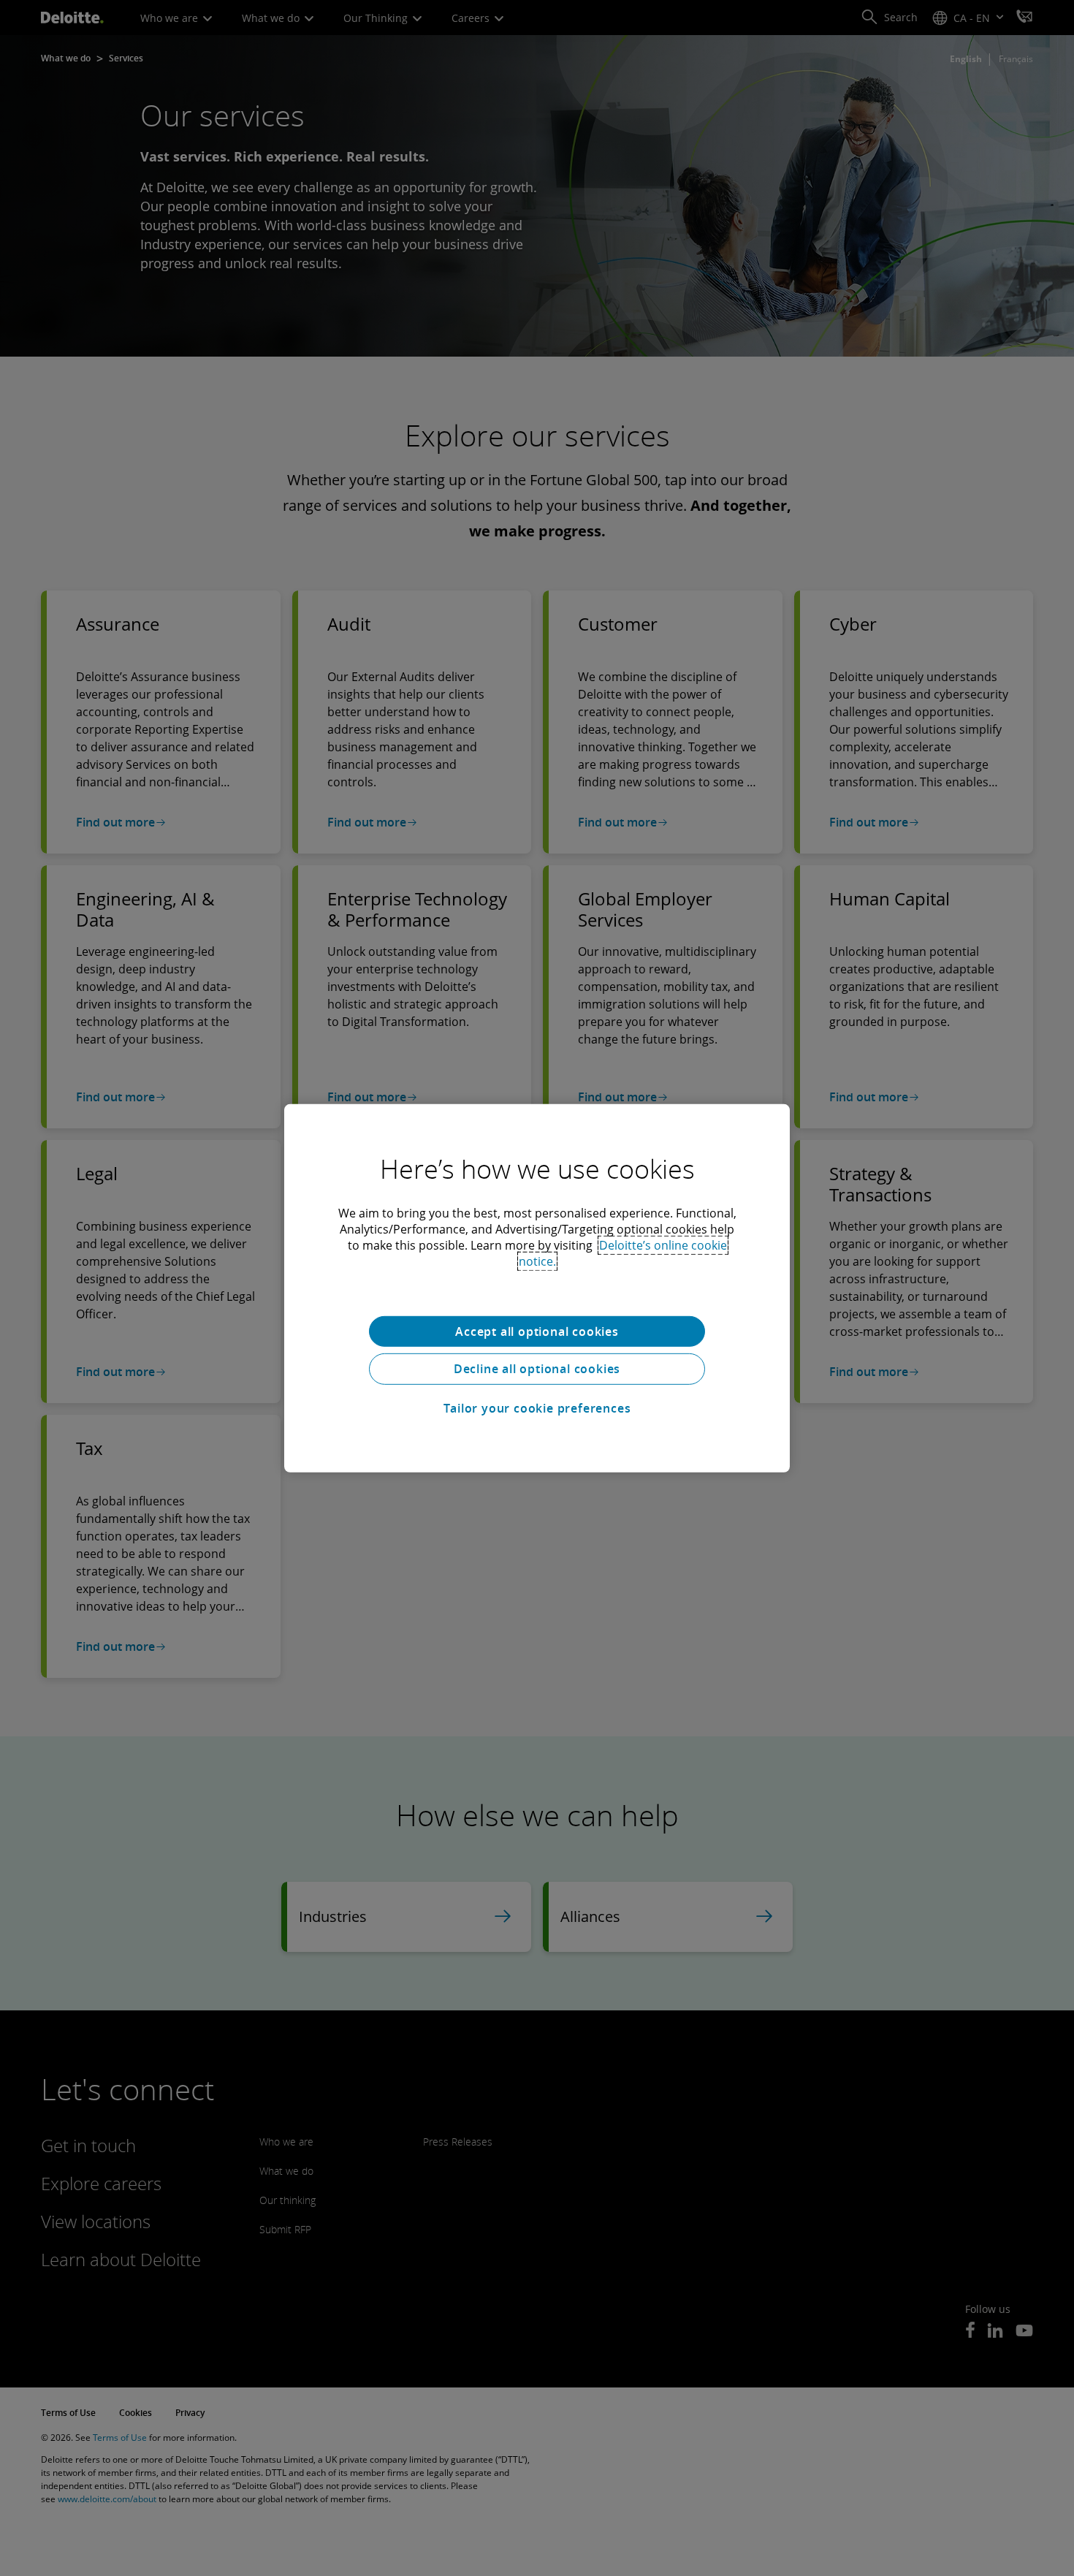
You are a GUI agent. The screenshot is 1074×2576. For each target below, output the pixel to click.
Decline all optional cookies (537, 1369)
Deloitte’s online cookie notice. (623, 1253)
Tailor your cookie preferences (537, 1408)
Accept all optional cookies (537, 1331)
